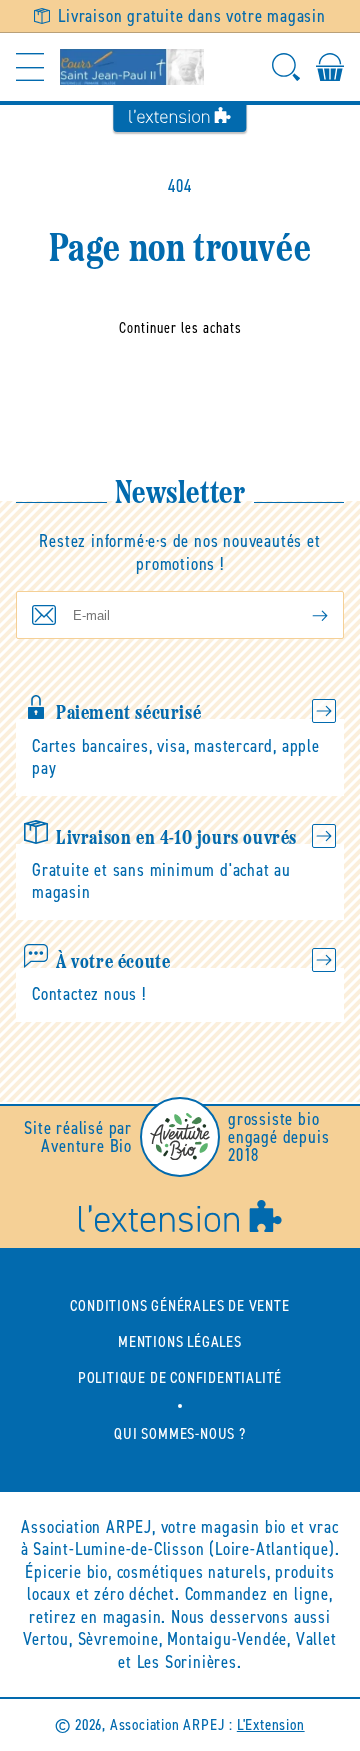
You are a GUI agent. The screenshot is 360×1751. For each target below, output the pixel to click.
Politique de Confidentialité (180, 1377)
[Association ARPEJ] (132, 67)
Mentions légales (180, 1341)
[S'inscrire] (304, 615)
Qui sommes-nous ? (180, 1433)
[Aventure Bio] (180, 1137)
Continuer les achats (180, 328)
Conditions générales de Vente (179, 1305)
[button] (30, 67)
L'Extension (271, 1724)
